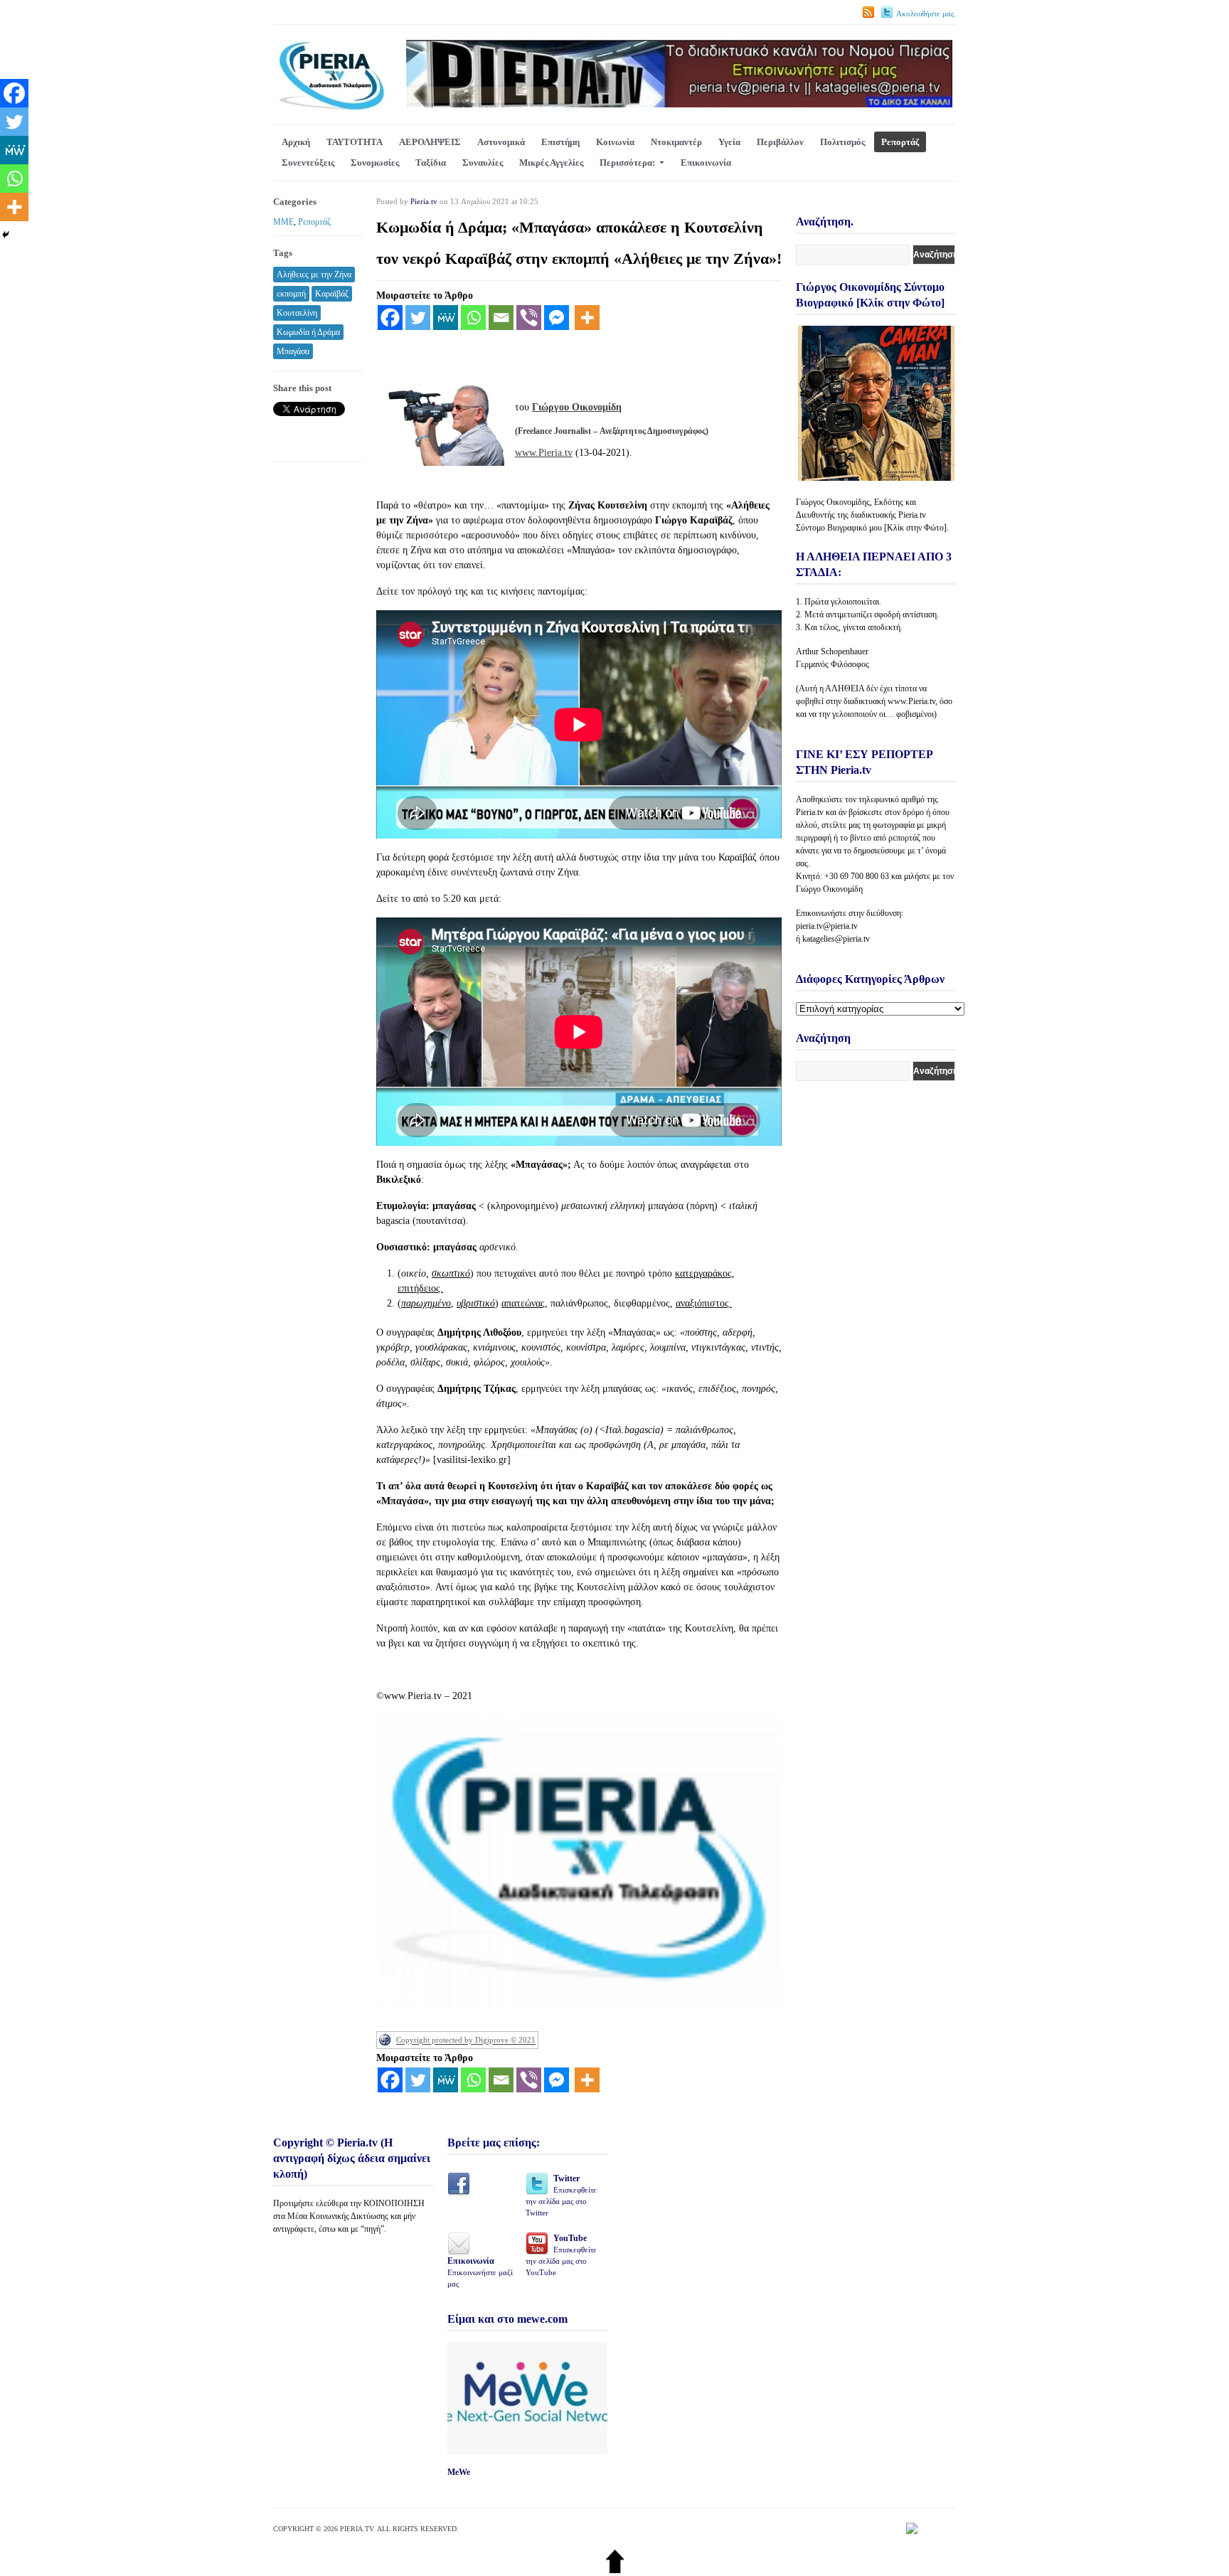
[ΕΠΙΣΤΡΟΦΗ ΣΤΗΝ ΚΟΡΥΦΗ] (615, 2570)
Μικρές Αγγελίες (551, 163)
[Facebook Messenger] (557, 318)
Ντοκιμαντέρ (676, 142)
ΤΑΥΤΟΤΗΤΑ (355, 142)
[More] (587, 318)
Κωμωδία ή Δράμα (308, 332)
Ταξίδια (431, 163)
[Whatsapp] (473, 318)
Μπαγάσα (293, 351)
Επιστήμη (560, 142)
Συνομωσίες (375, 163)
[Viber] (529, 318)
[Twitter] (418, 318)
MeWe (459, 2472)
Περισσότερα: (627, 163)
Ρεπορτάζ (900, 142)
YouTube (561, 2255)
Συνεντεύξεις (308, 163)
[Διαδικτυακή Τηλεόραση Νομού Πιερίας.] (331, 108)
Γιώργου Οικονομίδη (577, 407)
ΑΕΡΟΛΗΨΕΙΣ (430, 142)
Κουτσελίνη (297, 313)
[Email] (501, 318)
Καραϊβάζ (332, 294)
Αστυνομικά (501, 142)
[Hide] (6, 235)
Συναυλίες (483, 163)
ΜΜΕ (283, 222)
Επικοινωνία (706, 163)
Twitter (561, 2195)
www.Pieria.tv (544, 453)
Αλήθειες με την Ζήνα (314, 275)
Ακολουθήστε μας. (926, 14)
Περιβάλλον (780, 142)
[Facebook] (390, 318)
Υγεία (729, 142)
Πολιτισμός (842, 142)
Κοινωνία (615, 142)
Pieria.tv (424, 201)
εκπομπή (291, 294)
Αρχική (296, 142)
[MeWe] (446, 318)
